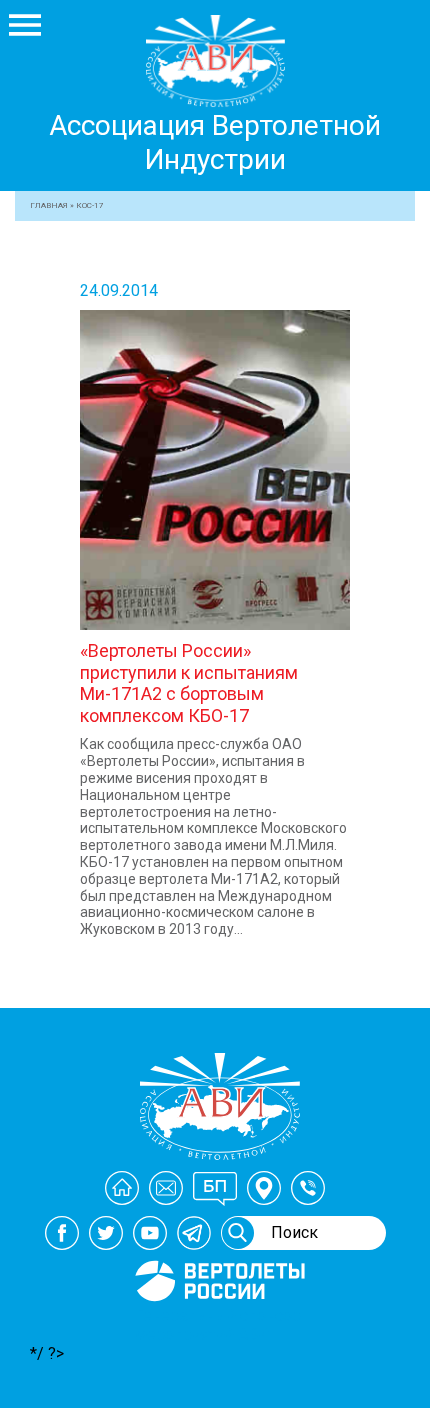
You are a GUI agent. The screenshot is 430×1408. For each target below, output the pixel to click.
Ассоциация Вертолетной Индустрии (215, 142)
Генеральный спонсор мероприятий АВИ (218, 1325)
